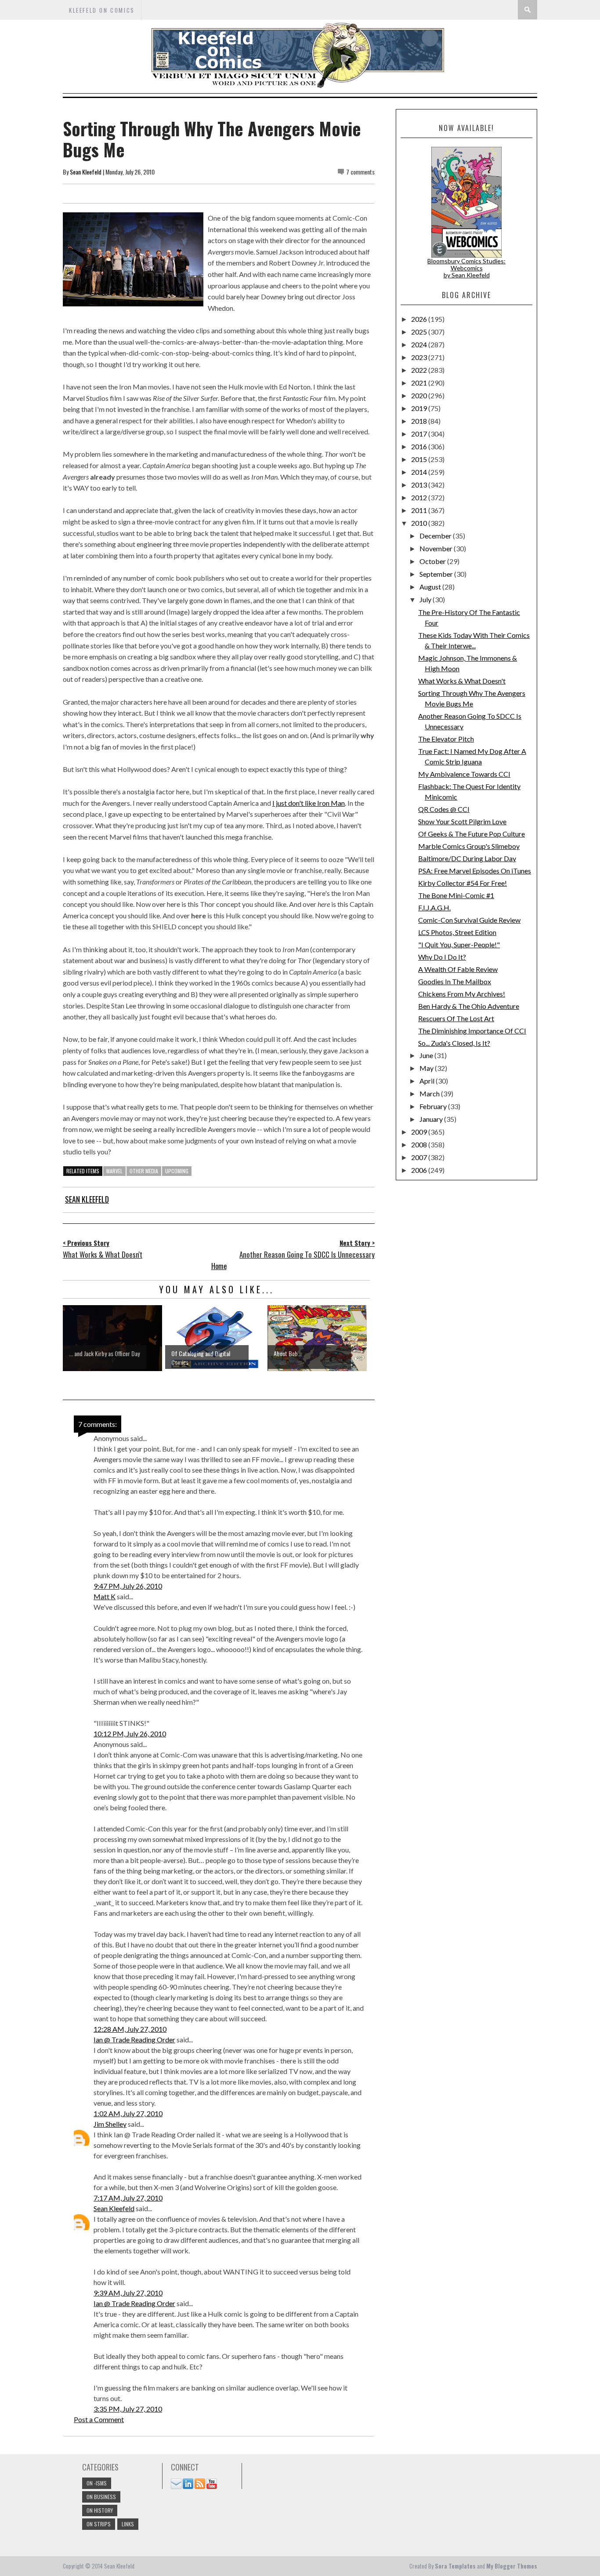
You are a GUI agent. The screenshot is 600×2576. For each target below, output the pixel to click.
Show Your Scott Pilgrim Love (462, 821)
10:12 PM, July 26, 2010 (130, 1734)
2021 (420, 383)
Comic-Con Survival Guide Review (469, 920)
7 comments (360, 172)
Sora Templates (455, 2566)
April (428, 1081)
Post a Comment (99, 2419)
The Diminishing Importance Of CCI (472, 1031)
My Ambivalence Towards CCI (464, 774)
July (426, 599)
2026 (420, 319)
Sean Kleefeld (86, 172)
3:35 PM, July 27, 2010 (128, 2409)
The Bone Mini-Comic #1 (456, 895)
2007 (420, 1157)
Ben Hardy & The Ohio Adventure (469, 1006)
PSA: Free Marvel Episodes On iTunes (475, 871)
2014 (420, 472)
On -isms (97, 2483)
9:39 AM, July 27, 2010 (128, 2293)
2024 (420, 344)
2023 (420, 357)
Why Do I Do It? (442, 957)
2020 (420, 395)
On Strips (99, 2524)
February (434, 1106)
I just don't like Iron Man (309, 803)
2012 (420, 497)
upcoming (177, 1171)
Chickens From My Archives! (462, 994)
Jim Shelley (110, 2124)
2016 (420, 446)
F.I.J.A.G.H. (434, 908)
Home (219, 1266)
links (128, 2524)
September (437, 574)
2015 (420, 459)
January (432, 1119)
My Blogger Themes (512, 2566)
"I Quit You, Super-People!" (459, 944)
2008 (420, 1144)
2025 (420, 332)
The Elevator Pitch (446, 739)
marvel (114, 1171)
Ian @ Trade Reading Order (134, 2039)
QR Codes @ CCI (444, 809)
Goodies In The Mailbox (455, 981)
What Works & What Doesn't (462, 681)
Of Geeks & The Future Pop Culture (472, 834)
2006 (420, 1170)
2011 (420, 510)
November (437, 548)
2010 (420, 523)
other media (144, 1171)
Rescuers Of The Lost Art (456, 1018)
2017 (420, 434)
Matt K (105, 1596)
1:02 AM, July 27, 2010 (128, 2113)
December (436, 536)
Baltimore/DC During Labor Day (467, 858)
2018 (420, 421)
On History (100, 2510)
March (430, 1093)
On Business (101, 2497)
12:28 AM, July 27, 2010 (130, 2029)
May (427, 1068)
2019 (420, 408)
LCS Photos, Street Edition (457, 932)
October (433, 561)
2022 (420, 370)
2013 (420, 485)
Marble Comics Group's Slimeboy (469, 846)
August (431, 587)
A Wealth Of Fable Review (458, 969)
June (427, 1055)
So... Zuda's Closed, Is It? (454, 1043)
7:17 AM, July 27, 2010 (128, 2198)
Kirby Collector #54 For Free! (463, 883)
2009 (420, 1132)
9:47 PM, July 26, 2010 (128, 1586)
